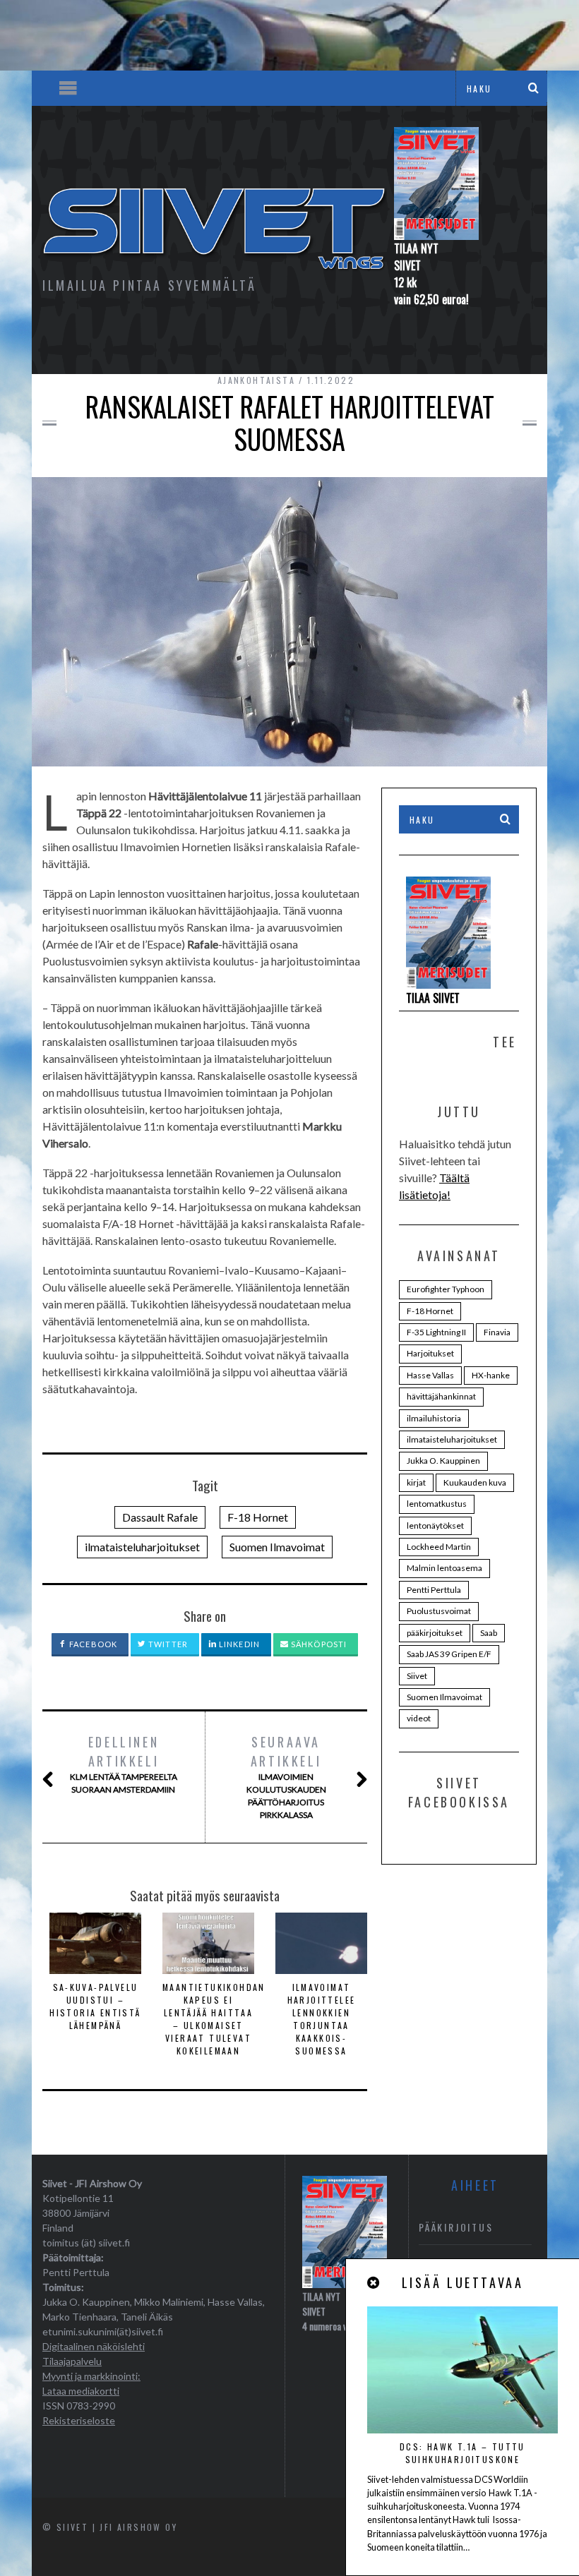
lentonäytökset (435, 1525)
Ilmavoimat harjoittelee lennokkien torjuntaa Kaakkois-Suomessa (322, 2019)
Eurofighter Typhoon (446, 1289)
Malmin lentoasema (444, 1568)
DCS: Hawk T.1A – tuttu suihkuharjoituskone (462, 2453)
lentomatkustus (437, 1504)
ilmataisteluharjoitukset (142, 1547)
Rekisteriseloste (79, 2420)
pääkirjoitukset (435, 1633)
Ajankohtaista (256, 380)
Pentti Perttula (434, 1590)
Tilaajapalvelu (72, 2361)
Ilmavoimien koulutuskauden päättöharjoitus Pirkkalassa (286, 1776)
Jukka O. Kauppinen (443, 1461)
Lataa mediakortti (81, 2391)
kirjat (416, 1482)
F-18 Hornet (258, 1517)
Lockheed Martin (439, 1547)
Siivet (417, 1676)
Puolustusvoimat (439, 1611)
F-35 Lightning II (436, 1332)
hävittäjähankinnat (441, 1396)
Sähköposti (318, 1644)
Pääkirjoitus (456, 2227)
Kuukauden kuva (475, 1482)
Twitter (167, 1644)
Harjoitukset (430, 1353)
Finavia (497, 1332)
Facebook (92, 1644)
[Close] (374, 2283)
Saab (489, 1633)
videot (419, 1718)
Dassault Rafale (160, 1517)
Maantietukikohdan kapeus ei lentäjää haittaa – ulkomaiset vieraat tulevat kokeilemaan (214, 2019)
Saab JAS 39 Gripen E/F (449, 1654)
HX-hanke (491, 1375)
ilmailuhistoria (434, 1418)
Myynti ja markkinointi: (91, 2376)
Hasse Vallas (430, 1375)
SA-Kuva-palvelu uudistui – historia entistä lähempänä (95, 2006)
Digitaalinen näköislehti (94, 2346)
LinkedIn (238, 1644)
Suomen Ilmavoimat (277, 1547)
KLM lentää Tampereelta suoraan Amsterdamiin (124, 1764)
